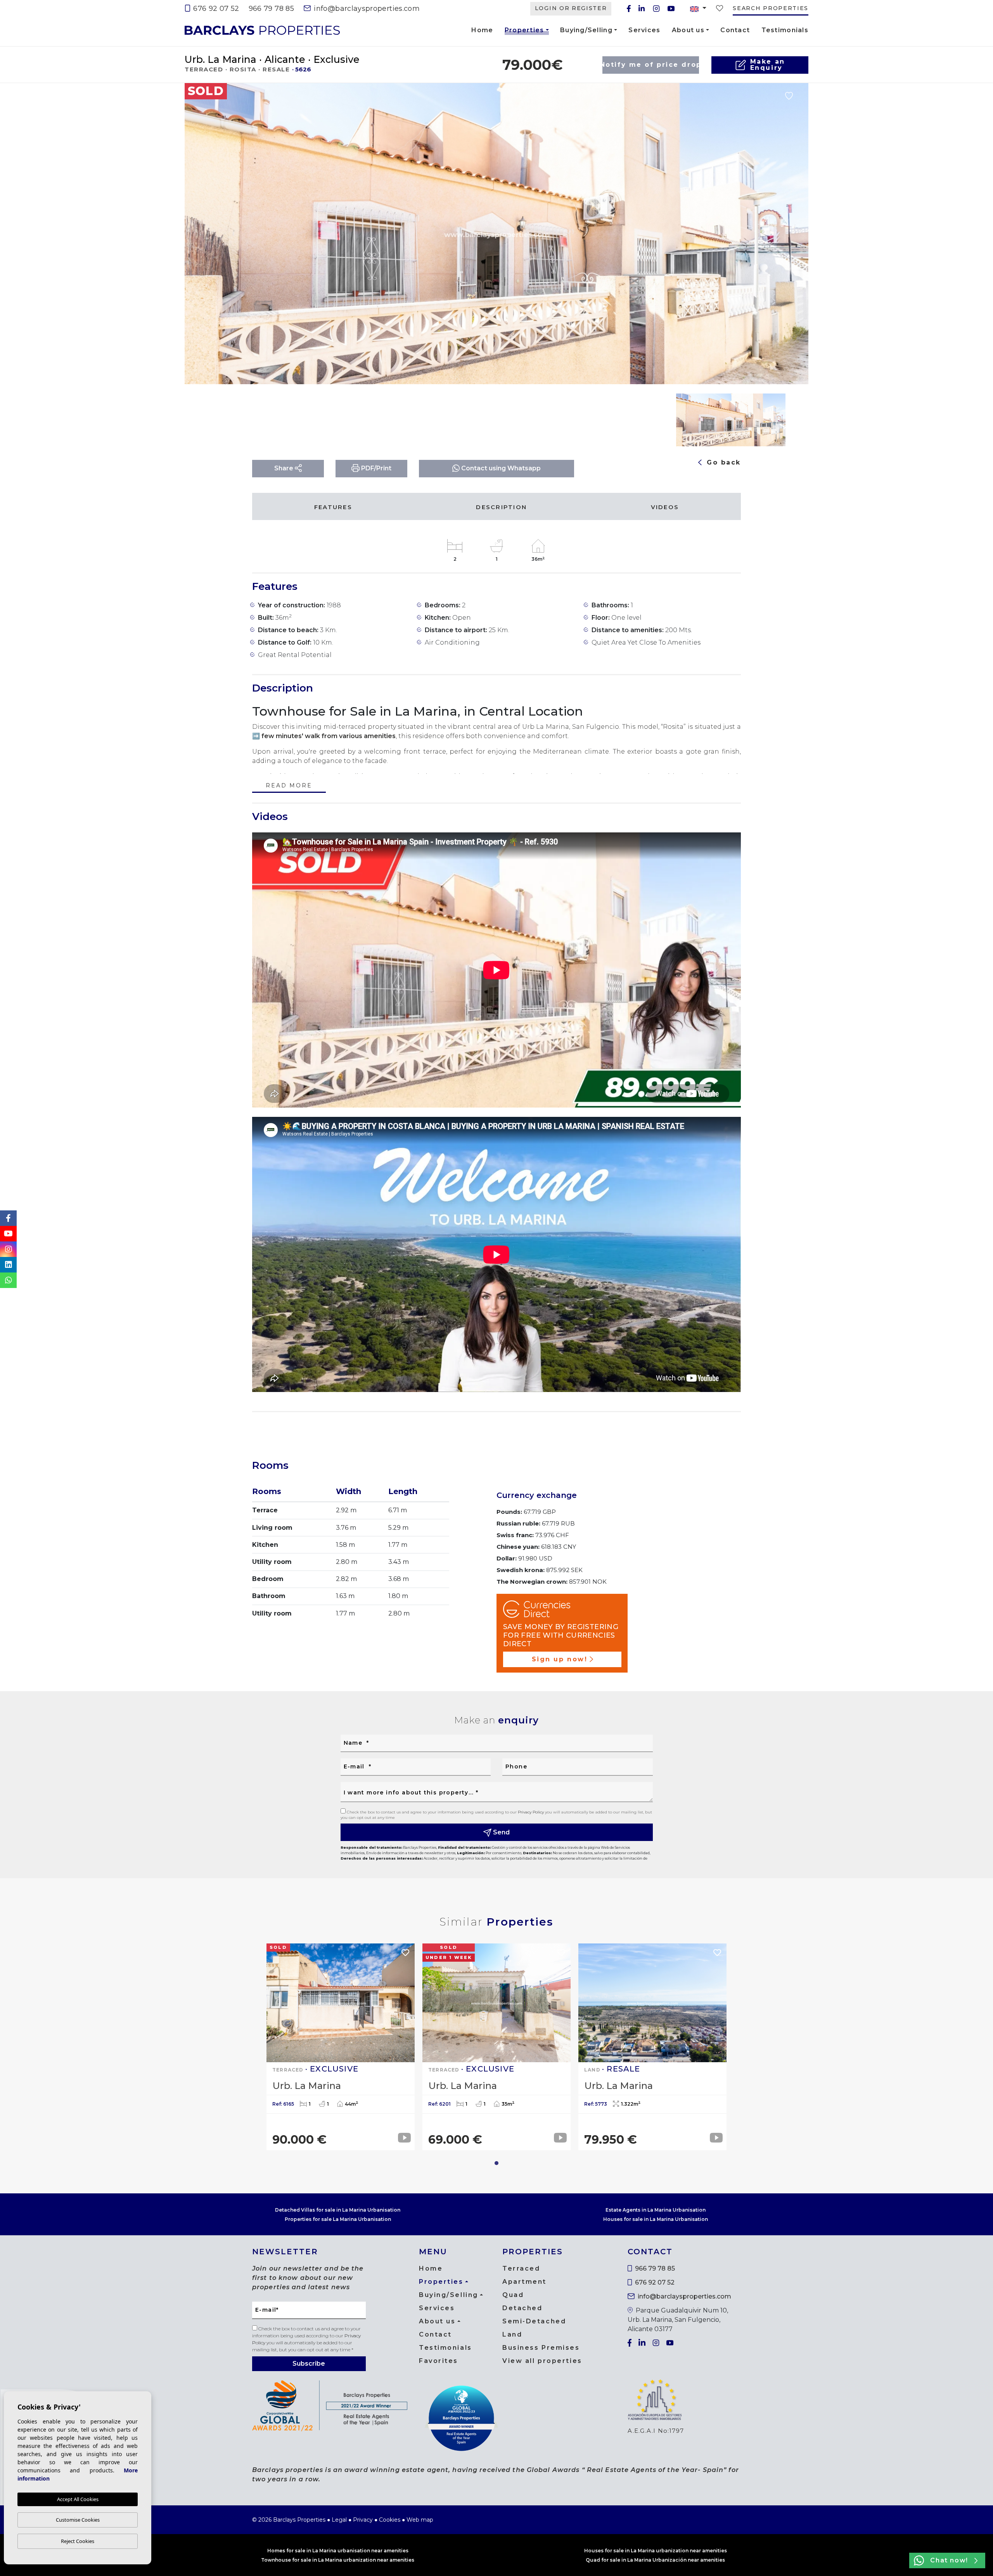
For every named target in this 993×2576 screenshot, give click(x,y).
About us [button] (688, 30)
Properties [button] (524, 31)
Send (501, 1832)
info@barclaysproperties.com (366, 9)
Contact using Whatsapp (500, 468)
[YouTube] (671, 9)
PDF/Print (375, 468)
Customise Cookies (78, 2520)
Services (644, 30)
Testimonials (785, 30)
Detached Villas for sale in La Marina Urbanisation (338, 2210)
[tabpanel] (341, 2047)
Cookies (390, 2520)
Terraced (521, 2268)
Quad (513, 2295)
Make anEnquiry (768, 65)
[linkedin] (642, 9)
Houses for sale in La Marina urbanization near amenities (656, 2551)
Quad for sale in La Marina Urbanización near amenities (655, 2560)
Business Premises (541, 2348)
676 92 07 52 (215, 9)
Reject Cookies (78, 2541)
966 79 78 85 (271, 9)
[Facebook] (629, 9)
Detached (522, 2308)
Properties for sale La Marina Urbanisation (338, 2219)
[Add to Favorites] (789, 95)
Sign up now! (560, 1659)
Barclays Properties (262, 30)
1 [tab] (496, 2163)
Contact (735, 30)
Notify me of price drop (651, 65)
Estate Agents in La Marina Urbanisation (656, 2210)
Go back (722, 462)
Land (512, 2334)
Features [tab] (333, 507)
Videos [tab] (665, 507)
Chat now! (949, 2560)
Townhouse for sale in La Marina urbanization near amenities (338, 2560)
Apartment (524, 2282)
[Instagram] (656, 9)
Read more (289, 786)
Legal (339, 2520)
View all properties (542, 2361)
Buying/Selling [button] (586, 30)
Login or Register (571, 8)
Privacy (363, 2520)
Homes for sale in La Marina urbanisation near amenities (338, 2551)
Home (482, 30)
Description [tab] (501, 507)
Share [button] (285, 468)
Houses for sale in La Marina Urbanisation (656, 2219)
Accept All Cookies (78, 2499)
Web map (420, 2520)
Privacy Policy (531, 1812)
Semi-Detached (534, 2321)
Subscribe (309, 2364)
